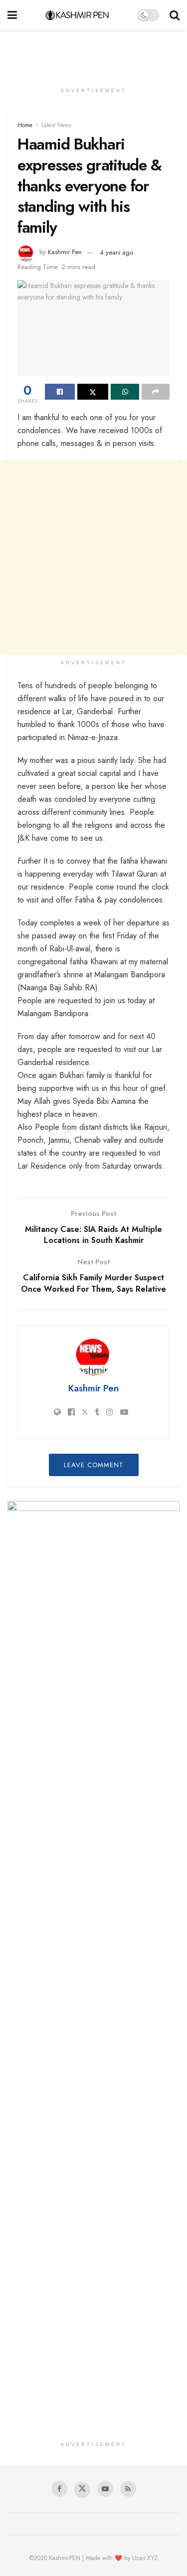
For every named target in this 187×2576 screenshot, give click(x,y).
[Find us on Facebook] (59, 2489)
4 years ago (116, 252)
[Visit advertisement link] (93, 1558)
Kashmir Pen (65, 252)
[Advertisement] (94, 52)
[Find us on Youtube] (105, 2489)
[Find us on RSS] (128, 2489)
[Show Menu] (12, 15)
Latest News (56, 125)
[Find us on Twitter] (82, 2490)
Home (25, 125)
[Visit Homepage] (77, 15)
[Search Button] (175, 15)
